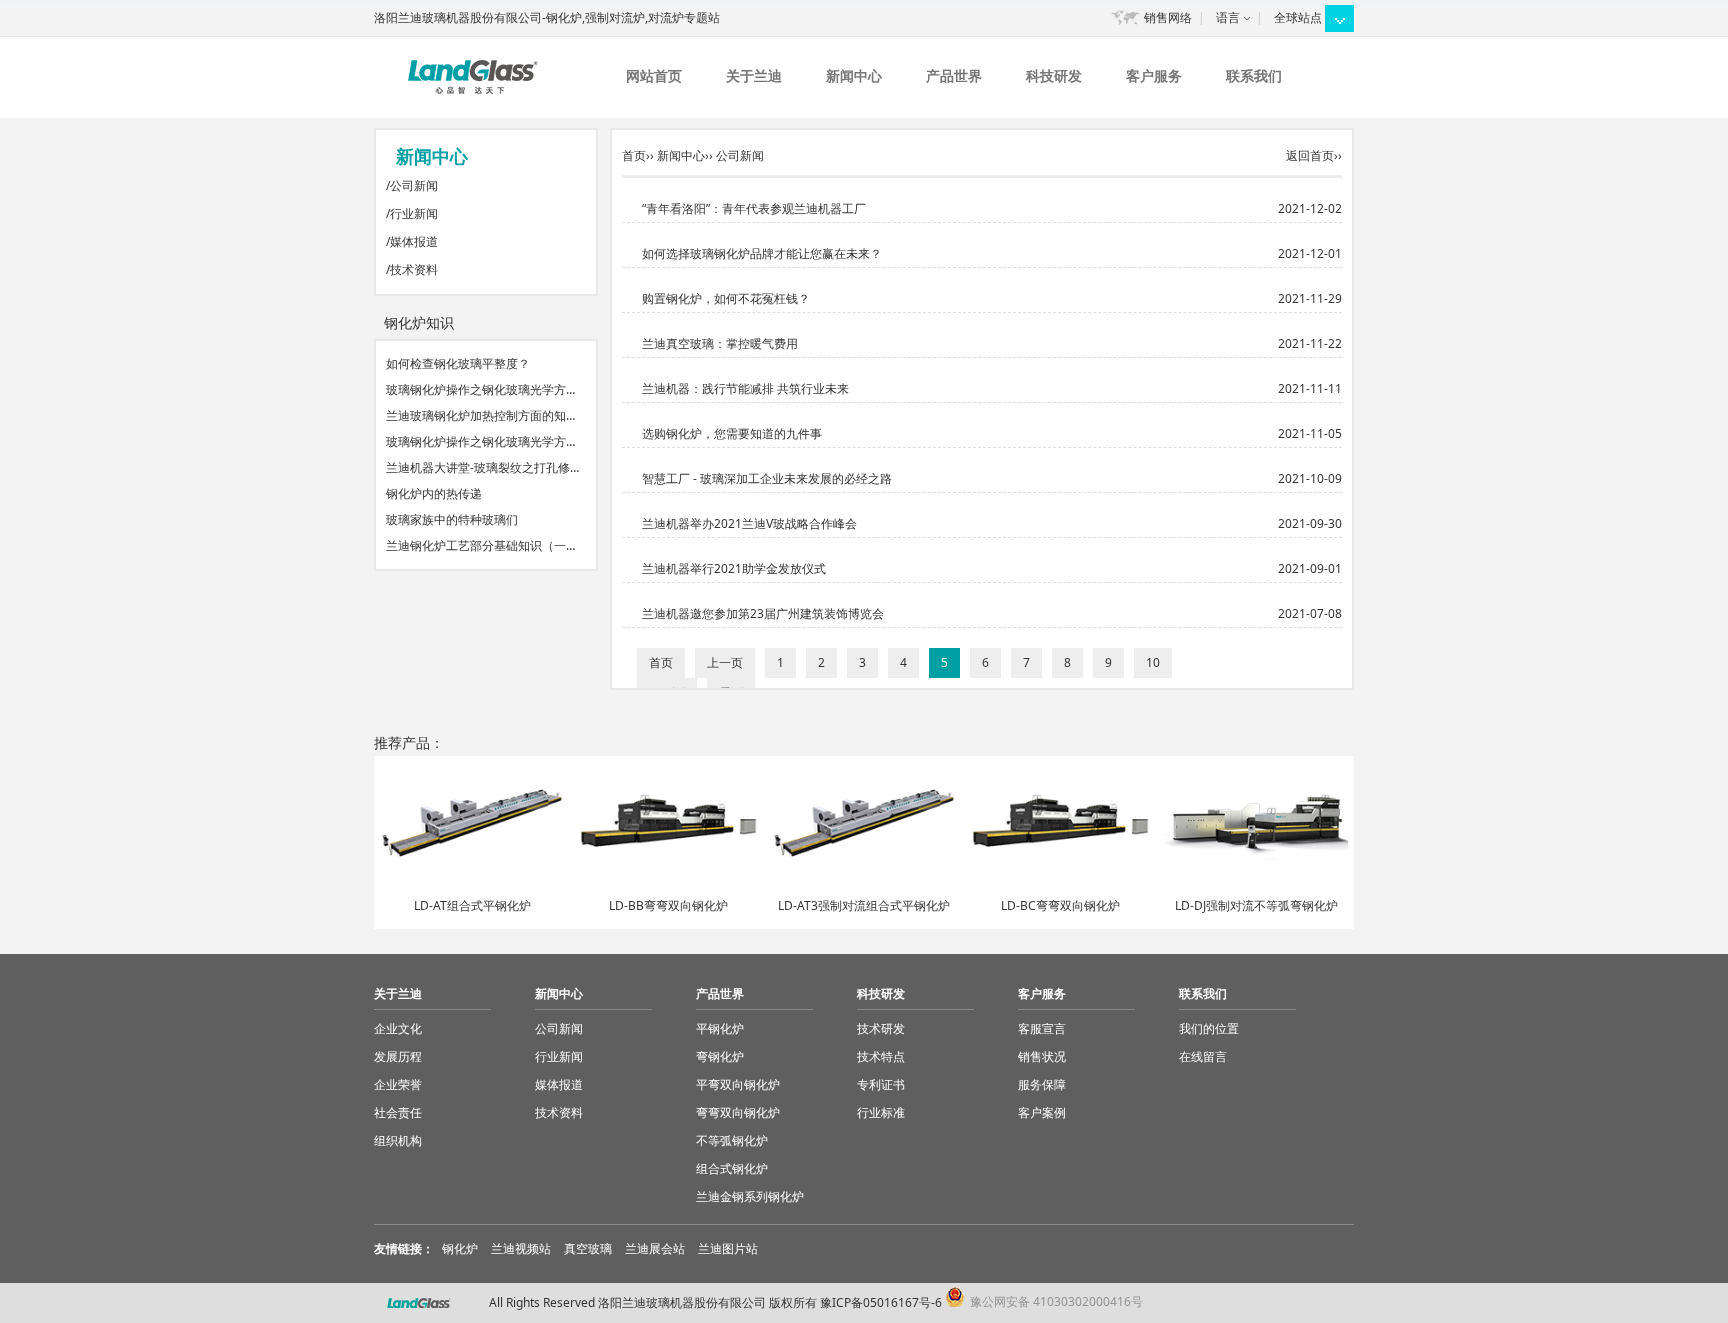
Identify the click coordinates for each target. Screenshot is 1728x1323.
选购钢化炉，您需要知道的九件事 (732, 433)
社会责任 (398, 1112)
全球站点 (1298, 17)
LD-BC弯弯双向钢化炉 (1060, 905)
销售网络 (1168, 17)
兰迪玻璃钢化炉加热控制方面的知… (480, 415)
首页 (634, 155)
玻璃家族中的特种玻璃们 (452, 519)
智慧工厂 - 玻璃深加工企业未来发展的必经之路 (767, 478)
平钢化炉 (720, 1028)
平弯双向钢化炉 (738, 1084)
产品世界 (954, 75)
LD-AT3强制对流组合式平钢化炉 (864, 905)
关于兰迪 (754, 75)
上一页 (725, 662)
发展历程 (398, 1056)
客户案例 (1042, 1112)
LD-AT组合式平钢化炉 (472, 905)
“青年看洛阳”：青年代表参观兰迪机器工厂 (754, 208)
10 (1153, 662)
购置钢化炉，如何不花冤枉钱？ (726, 298)
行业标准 (881, 1112)
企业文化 (398, 1028)
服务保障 (1042, 1084)
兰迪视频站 (521, 1248)
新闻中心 (854, 75)
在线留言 (1203, 1056)
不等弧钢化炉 (732, 1140)
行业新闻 (414, 213)
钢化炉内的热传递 (434, 493)
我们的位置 (1209, 1028)
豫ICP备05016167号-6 (881, 1302)
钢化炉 (460, 1248)
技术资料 (414, 269)
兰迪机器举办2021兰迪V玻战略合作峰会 (749, 523)
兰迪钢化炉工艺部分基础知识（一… (480, 545)
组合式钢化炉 (732, 1168)
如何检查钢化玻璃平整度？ (458, 363)
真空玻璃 (588, 1248)
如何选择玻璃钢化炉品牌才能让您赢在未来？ (762, 253)
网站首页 (654, 75)
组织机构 (398, 1140)
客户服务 (1154, 75)
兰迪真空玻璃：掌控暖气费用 (720, 343)
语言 (1228, 17)
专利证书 (881, 1084)
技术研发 (881, 1028)
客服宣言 (1042, 1028)
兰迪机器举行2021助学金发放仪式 (734, 568)
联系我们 (1254, 75)
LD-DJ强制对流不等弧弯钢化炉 (1256, 905)
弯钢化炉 (720, 1056)
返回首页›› (1314, 155)
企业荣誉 (398, 1084)
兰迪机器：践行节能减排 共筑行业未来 (745, 388)
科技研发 (1054, 75)
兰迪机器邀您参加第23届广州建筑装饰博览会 (763, 613)
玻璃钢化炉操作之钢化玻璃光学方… (480, 389)
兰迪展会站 (655, 1248)
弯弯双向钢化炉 (738, 1112)
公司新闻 (414, 185)
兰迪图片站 (728, 1248)
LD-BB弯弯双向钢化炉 (668, 905)
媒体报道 (414, 241)
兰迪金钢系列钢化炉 (750, 1196)
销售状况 (1042, 1056)
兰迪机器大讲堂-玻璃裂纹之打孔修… (482, 467)
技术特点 (881, 1056)
